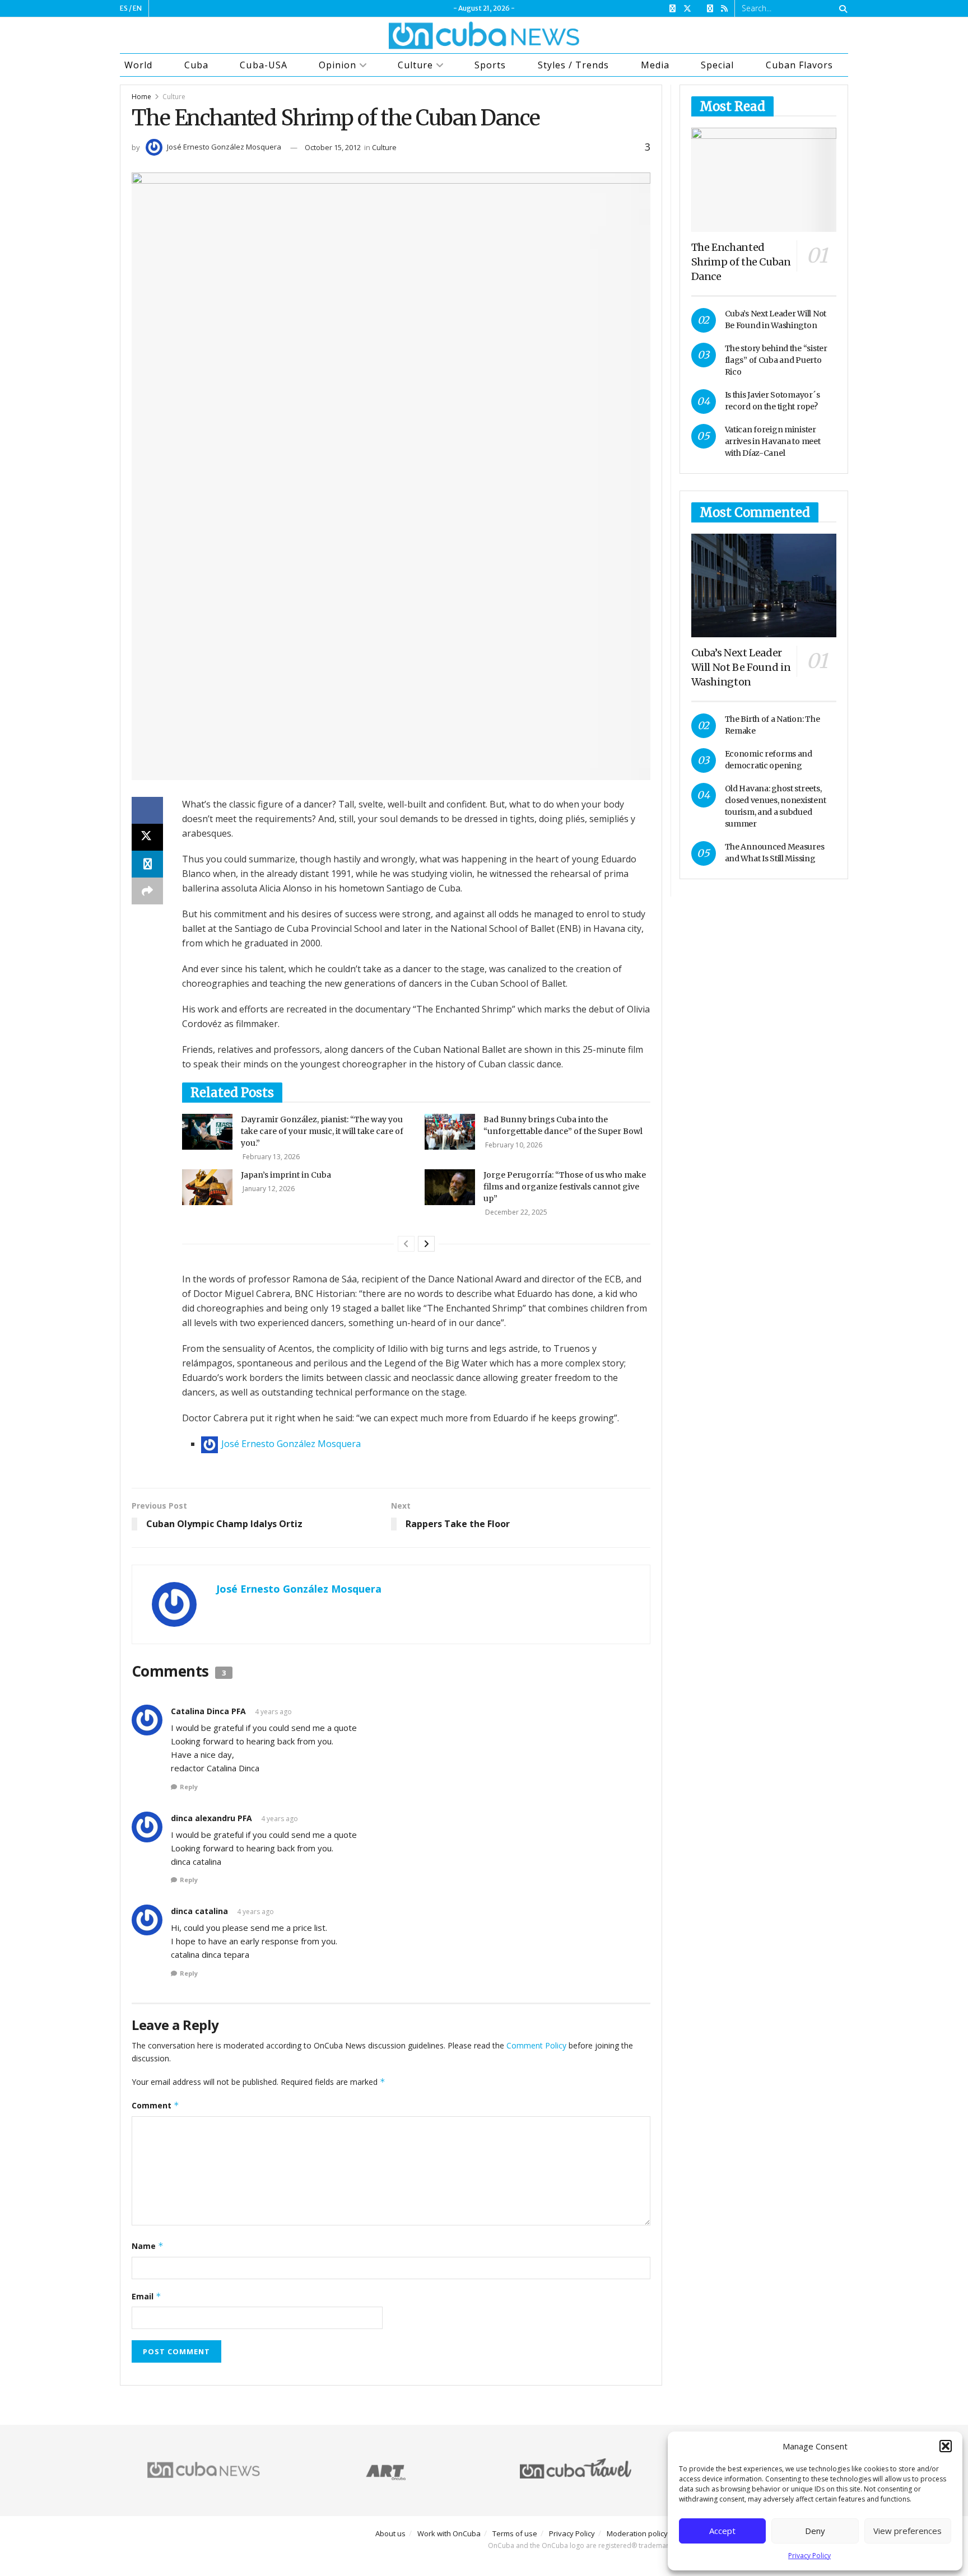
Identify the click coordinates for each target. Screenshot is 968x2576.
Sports (490, 65)
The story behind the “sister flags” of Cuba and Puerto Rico (776, 360)
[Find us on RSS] (724, 9)
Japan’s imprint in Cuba (286, 1175)
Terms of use (515, 2533)
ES (124, 8)
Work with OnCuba (449, 2533)
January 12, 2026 (268, 1189)
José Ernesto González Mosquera (224, 147)
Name (148, 2246)
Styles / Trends (573, 65)
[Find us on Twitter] (687, 9)
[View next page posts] (426, 1244)
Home (141, 97)
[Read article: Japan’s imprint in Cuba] (207, 1187)
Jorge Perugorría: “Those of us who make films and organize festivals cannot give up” (565, 1187)
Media (655, 65)
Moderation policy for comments (662, 2533)
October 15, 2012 (333, 147)
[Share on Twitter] (147, 837)
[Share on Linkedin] (147, 864)
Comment (155, 2105)
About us (390, 2533)
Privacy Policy (809, 2556)
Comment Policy (536, 2045)
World (138, 65)
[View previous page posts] (406, 1244)
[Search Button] (841, 8)
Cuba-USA (263, 65)
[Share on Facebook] (147, 810)
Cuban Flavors (799, 65)
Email (146, 2296)
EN (137, 8)
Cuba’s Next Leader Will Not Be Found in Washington (741, 667)
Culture (415, 65)
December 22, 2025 (515, 1212)
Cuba (196, 65)
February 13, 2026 (270, 1157)
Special (717, 65)
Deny (815, 2531)
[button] (946, 2446)
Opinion (338, 65)
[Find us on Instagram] (710, 9)
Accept (722, 2531)
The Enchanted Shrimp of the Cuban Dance (741, 262)
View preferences (908, 2531)
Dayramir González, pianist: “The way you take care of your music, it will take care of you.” (322, 1131)
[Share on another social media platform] (147, 891)
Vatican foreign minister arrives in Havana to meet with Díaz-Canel (773, 441)
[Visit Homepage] (484, 35)
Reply (189, 1787)
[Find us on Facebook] (673, 9)
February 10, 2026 (513, 1145)
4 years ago (273, 1712)
